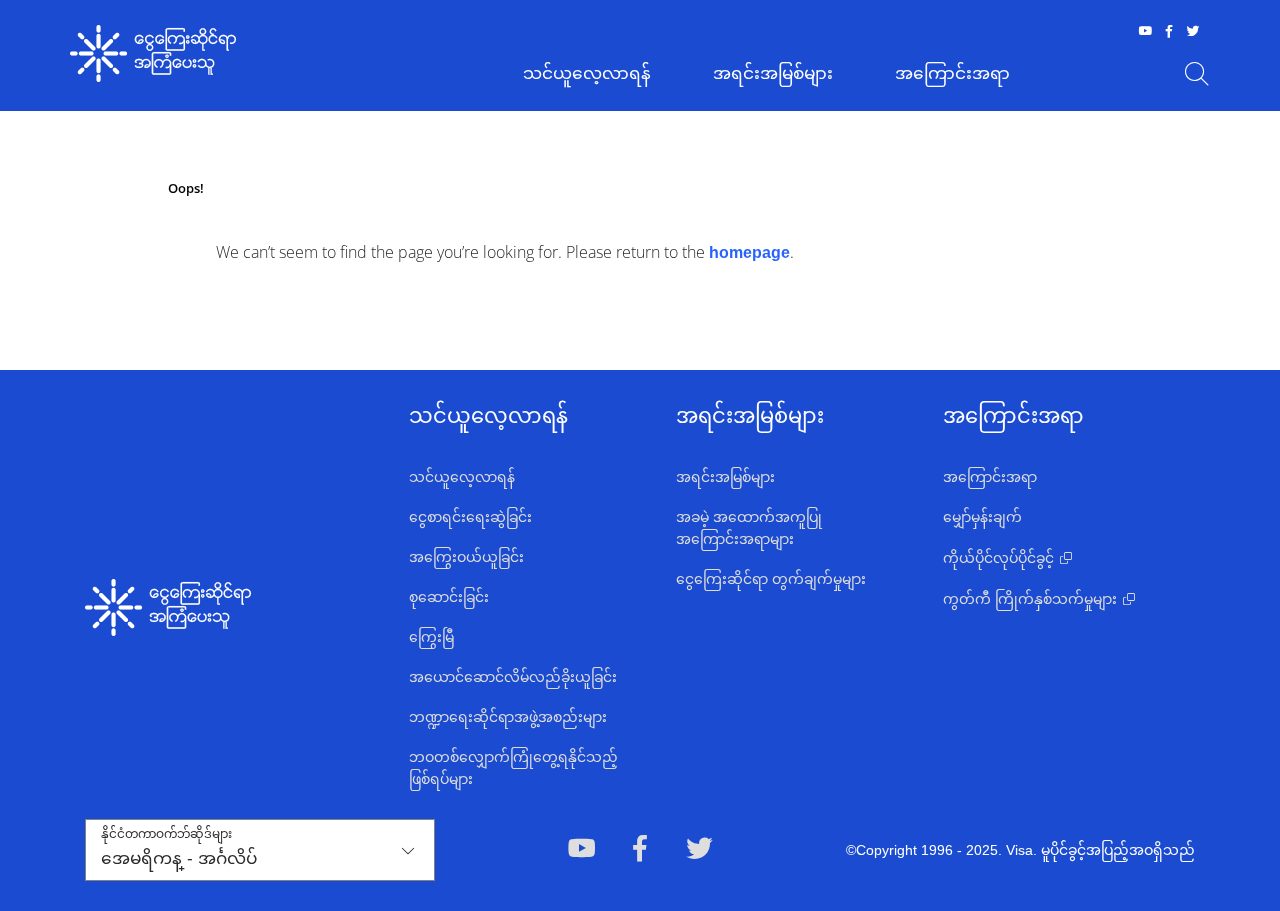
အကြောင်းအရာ (990, 477)
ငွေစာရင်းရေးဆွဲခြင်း (470, 517)
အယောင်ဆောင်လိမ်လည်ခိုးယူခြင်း (513, 677)
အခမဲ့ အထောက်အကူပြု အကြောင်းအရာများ (749, 528)
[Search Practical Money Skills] (1197, 74)
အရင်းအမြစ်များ (725, 477)
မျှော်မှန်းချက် (982, 517)
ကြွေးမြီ (431, 637)
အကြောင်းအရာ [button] (952, 73)
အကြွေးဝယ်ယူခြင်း (466, 557)
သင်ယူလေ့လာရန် (462, 477)
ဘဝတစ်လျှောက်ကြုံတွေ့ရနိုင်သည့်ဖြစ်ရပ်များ (513, 768)
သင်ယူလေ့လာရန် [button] (587, 73)
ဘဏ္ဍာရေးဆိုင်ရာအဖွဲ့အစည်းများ (508, 717)
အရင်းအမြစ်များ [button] (773, 73)
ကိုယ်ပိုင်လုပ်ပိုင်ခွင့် (998, 558)
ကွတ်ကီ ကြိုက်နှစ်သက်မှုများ (1030, 599)
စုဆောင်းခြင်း (449, 597)
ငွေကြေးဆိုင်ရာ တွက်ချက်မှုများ (771, 579)
